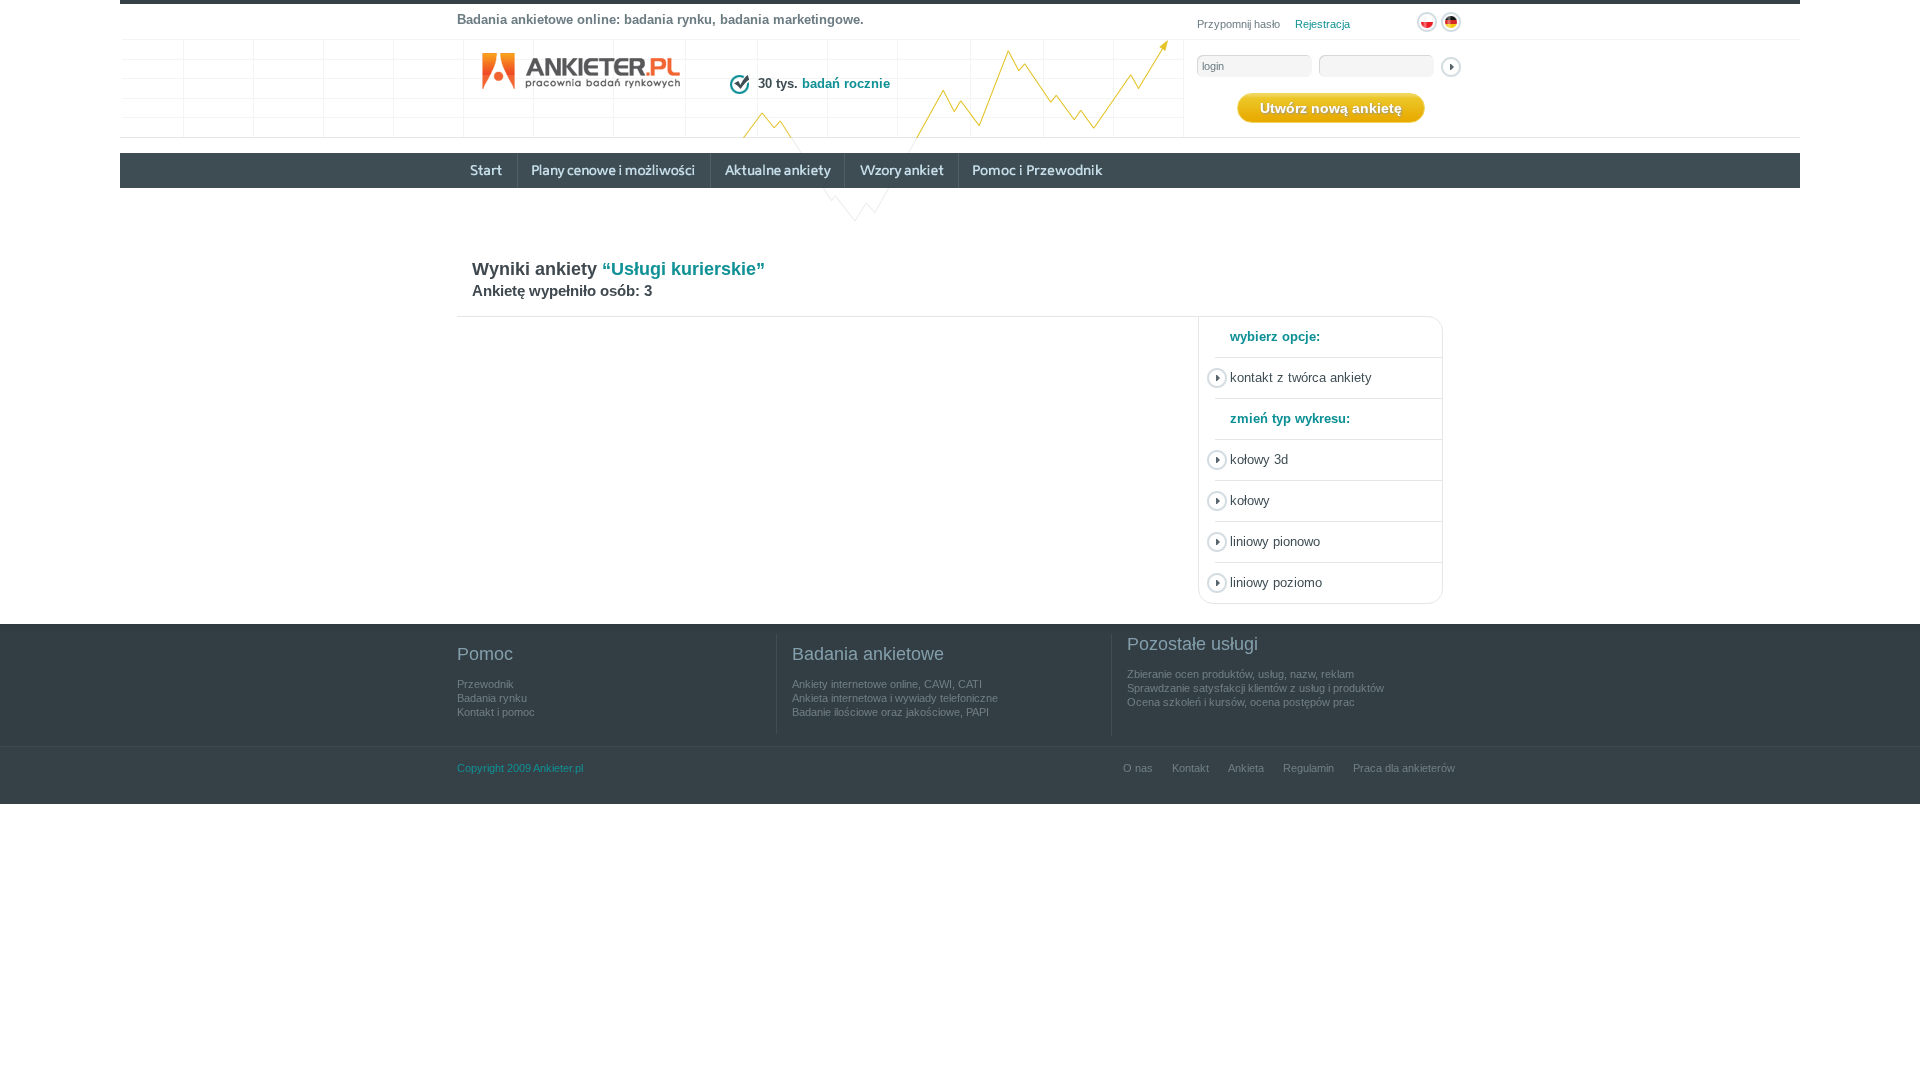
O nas (1138, 768)
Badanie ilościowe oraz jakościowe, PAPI (890, 712)
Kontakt (1190, 768)
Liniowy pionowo (1275, 541)
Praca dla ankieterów (1404, 768)
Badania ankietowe (868, 654)
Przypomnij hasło (1238, 24)
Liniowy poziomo (1276, 582)
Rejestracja (1322, 24)
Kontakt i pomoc (496, 712)
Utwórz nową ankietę (1331, 108)
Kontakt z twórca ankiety (1301, 377)
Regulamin (1308, 768)
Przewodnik (485, 684)
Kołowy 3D (1259, 459)
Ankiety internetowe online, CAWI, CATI (887, 684)
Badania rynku (492, 698)
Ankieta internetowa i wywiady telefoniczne (895, 698)
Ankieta (1246, 768)
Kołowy (1250, 500)
